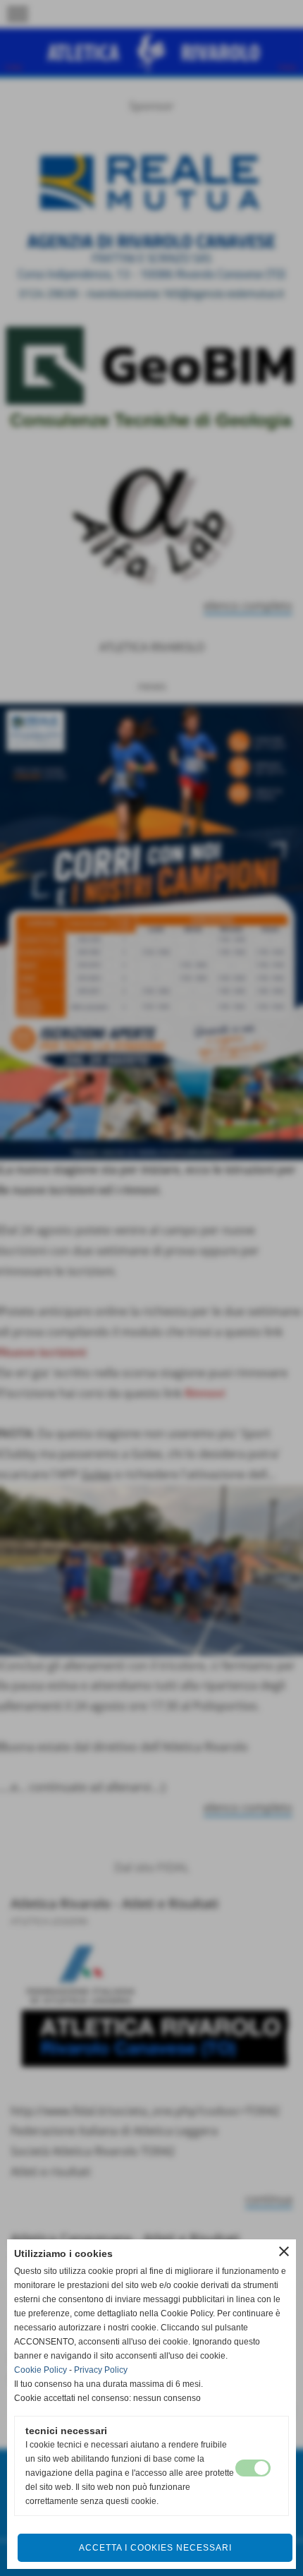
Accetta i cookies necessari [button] (155, 2548)
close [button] (284, 2251)
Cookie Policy (41, 2370)
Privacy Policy (101, 2370)
